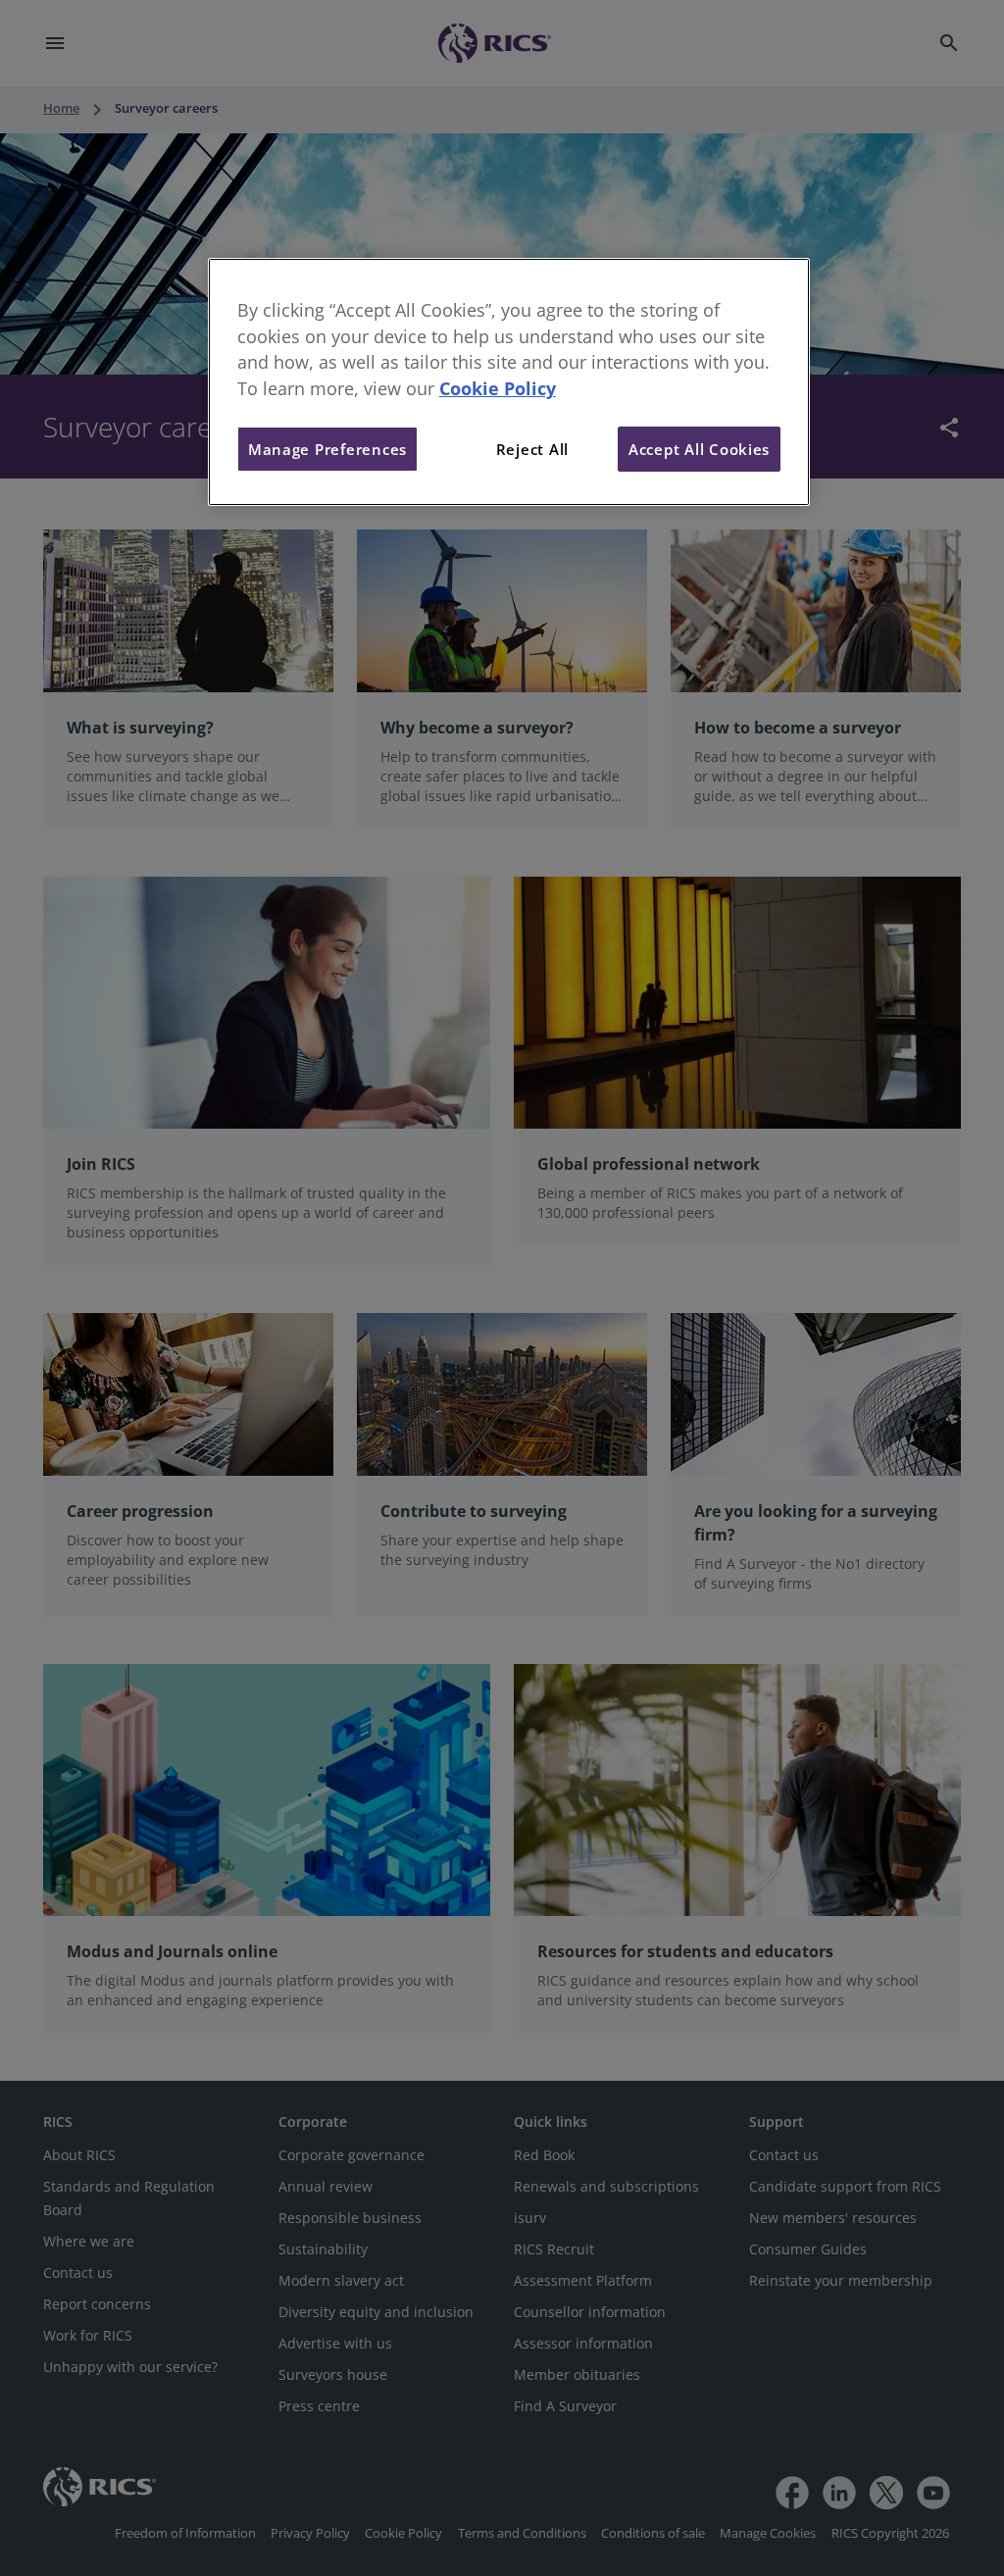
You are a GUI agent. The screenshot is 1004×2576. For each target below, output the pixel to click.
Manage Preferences (327, 449)
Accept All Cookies (699, 449)
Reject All (532, 449)
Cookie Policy (498, 388)
